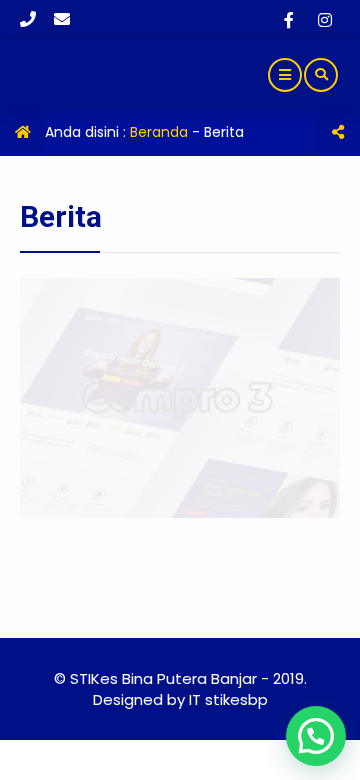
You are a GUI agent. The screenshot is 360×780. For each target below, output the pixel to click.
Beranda (159, 132)
